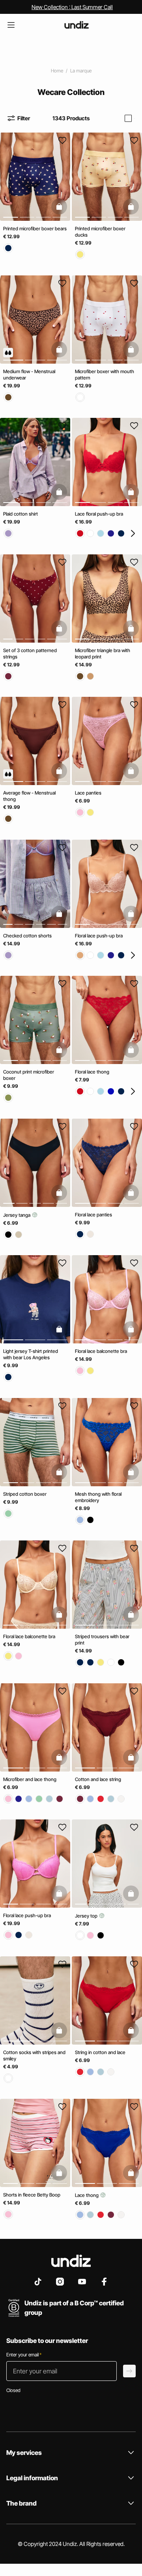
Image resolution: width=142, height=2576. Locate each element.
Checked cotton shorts (27, 935)
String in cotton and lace (100, 2052)
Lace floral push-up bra (99, 514)
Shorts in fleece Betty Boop (32, 2195)
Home (57, 71)
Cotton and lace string (98, 1779)
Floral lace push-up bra (99, 935)
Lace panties (88, 793)
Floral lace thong (92, 1072)
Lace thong (87, 2195)
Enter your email (24, 2355)
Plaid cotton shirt (21, 514)
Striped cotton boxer (25, 1494)
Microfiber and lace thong (30, 1779)
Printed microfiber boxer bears (35, 229)
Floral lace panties (93, 1214)
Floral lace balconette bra (101, 1351)
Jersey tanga (17, 1215)
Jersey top (87, 1916)
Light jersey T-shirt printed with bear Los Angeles (31, 1354)
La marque (81, 71)
